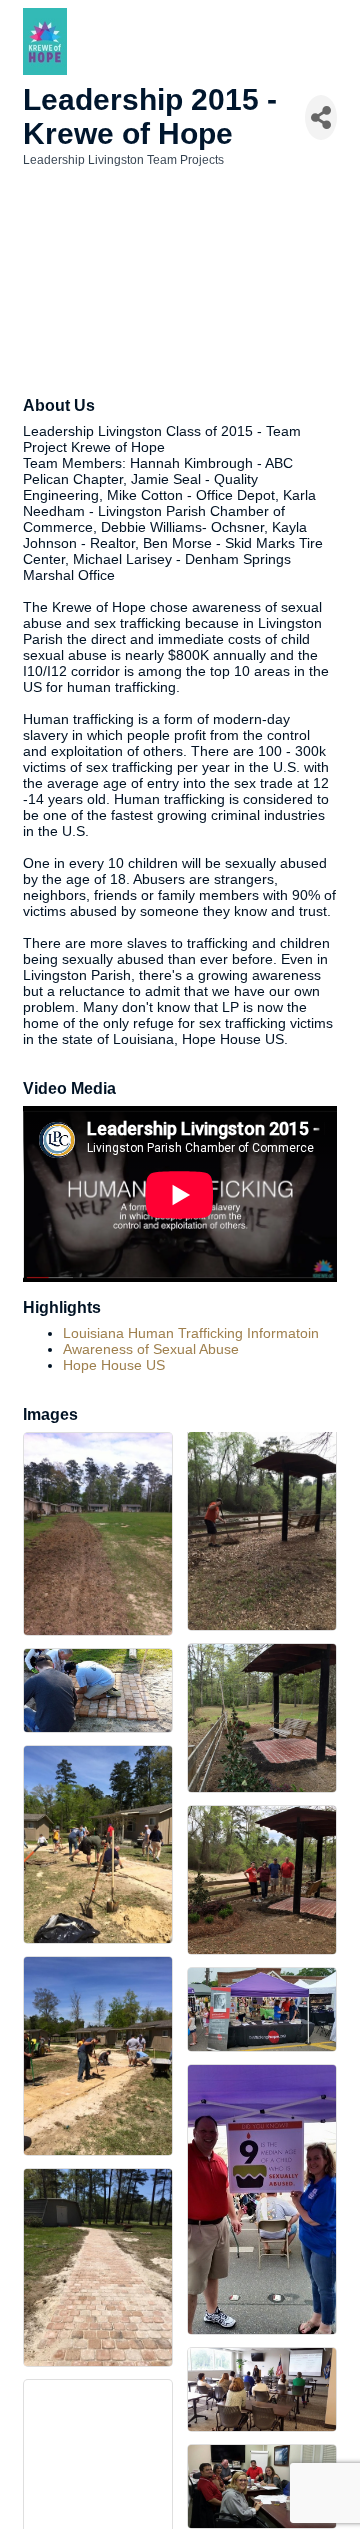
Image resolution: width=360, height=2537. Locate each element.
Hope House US (114, 1365)
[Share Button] (321, 117)
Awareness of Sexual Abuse (151, 1349)
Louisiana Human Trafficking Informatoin (191, 1333)
